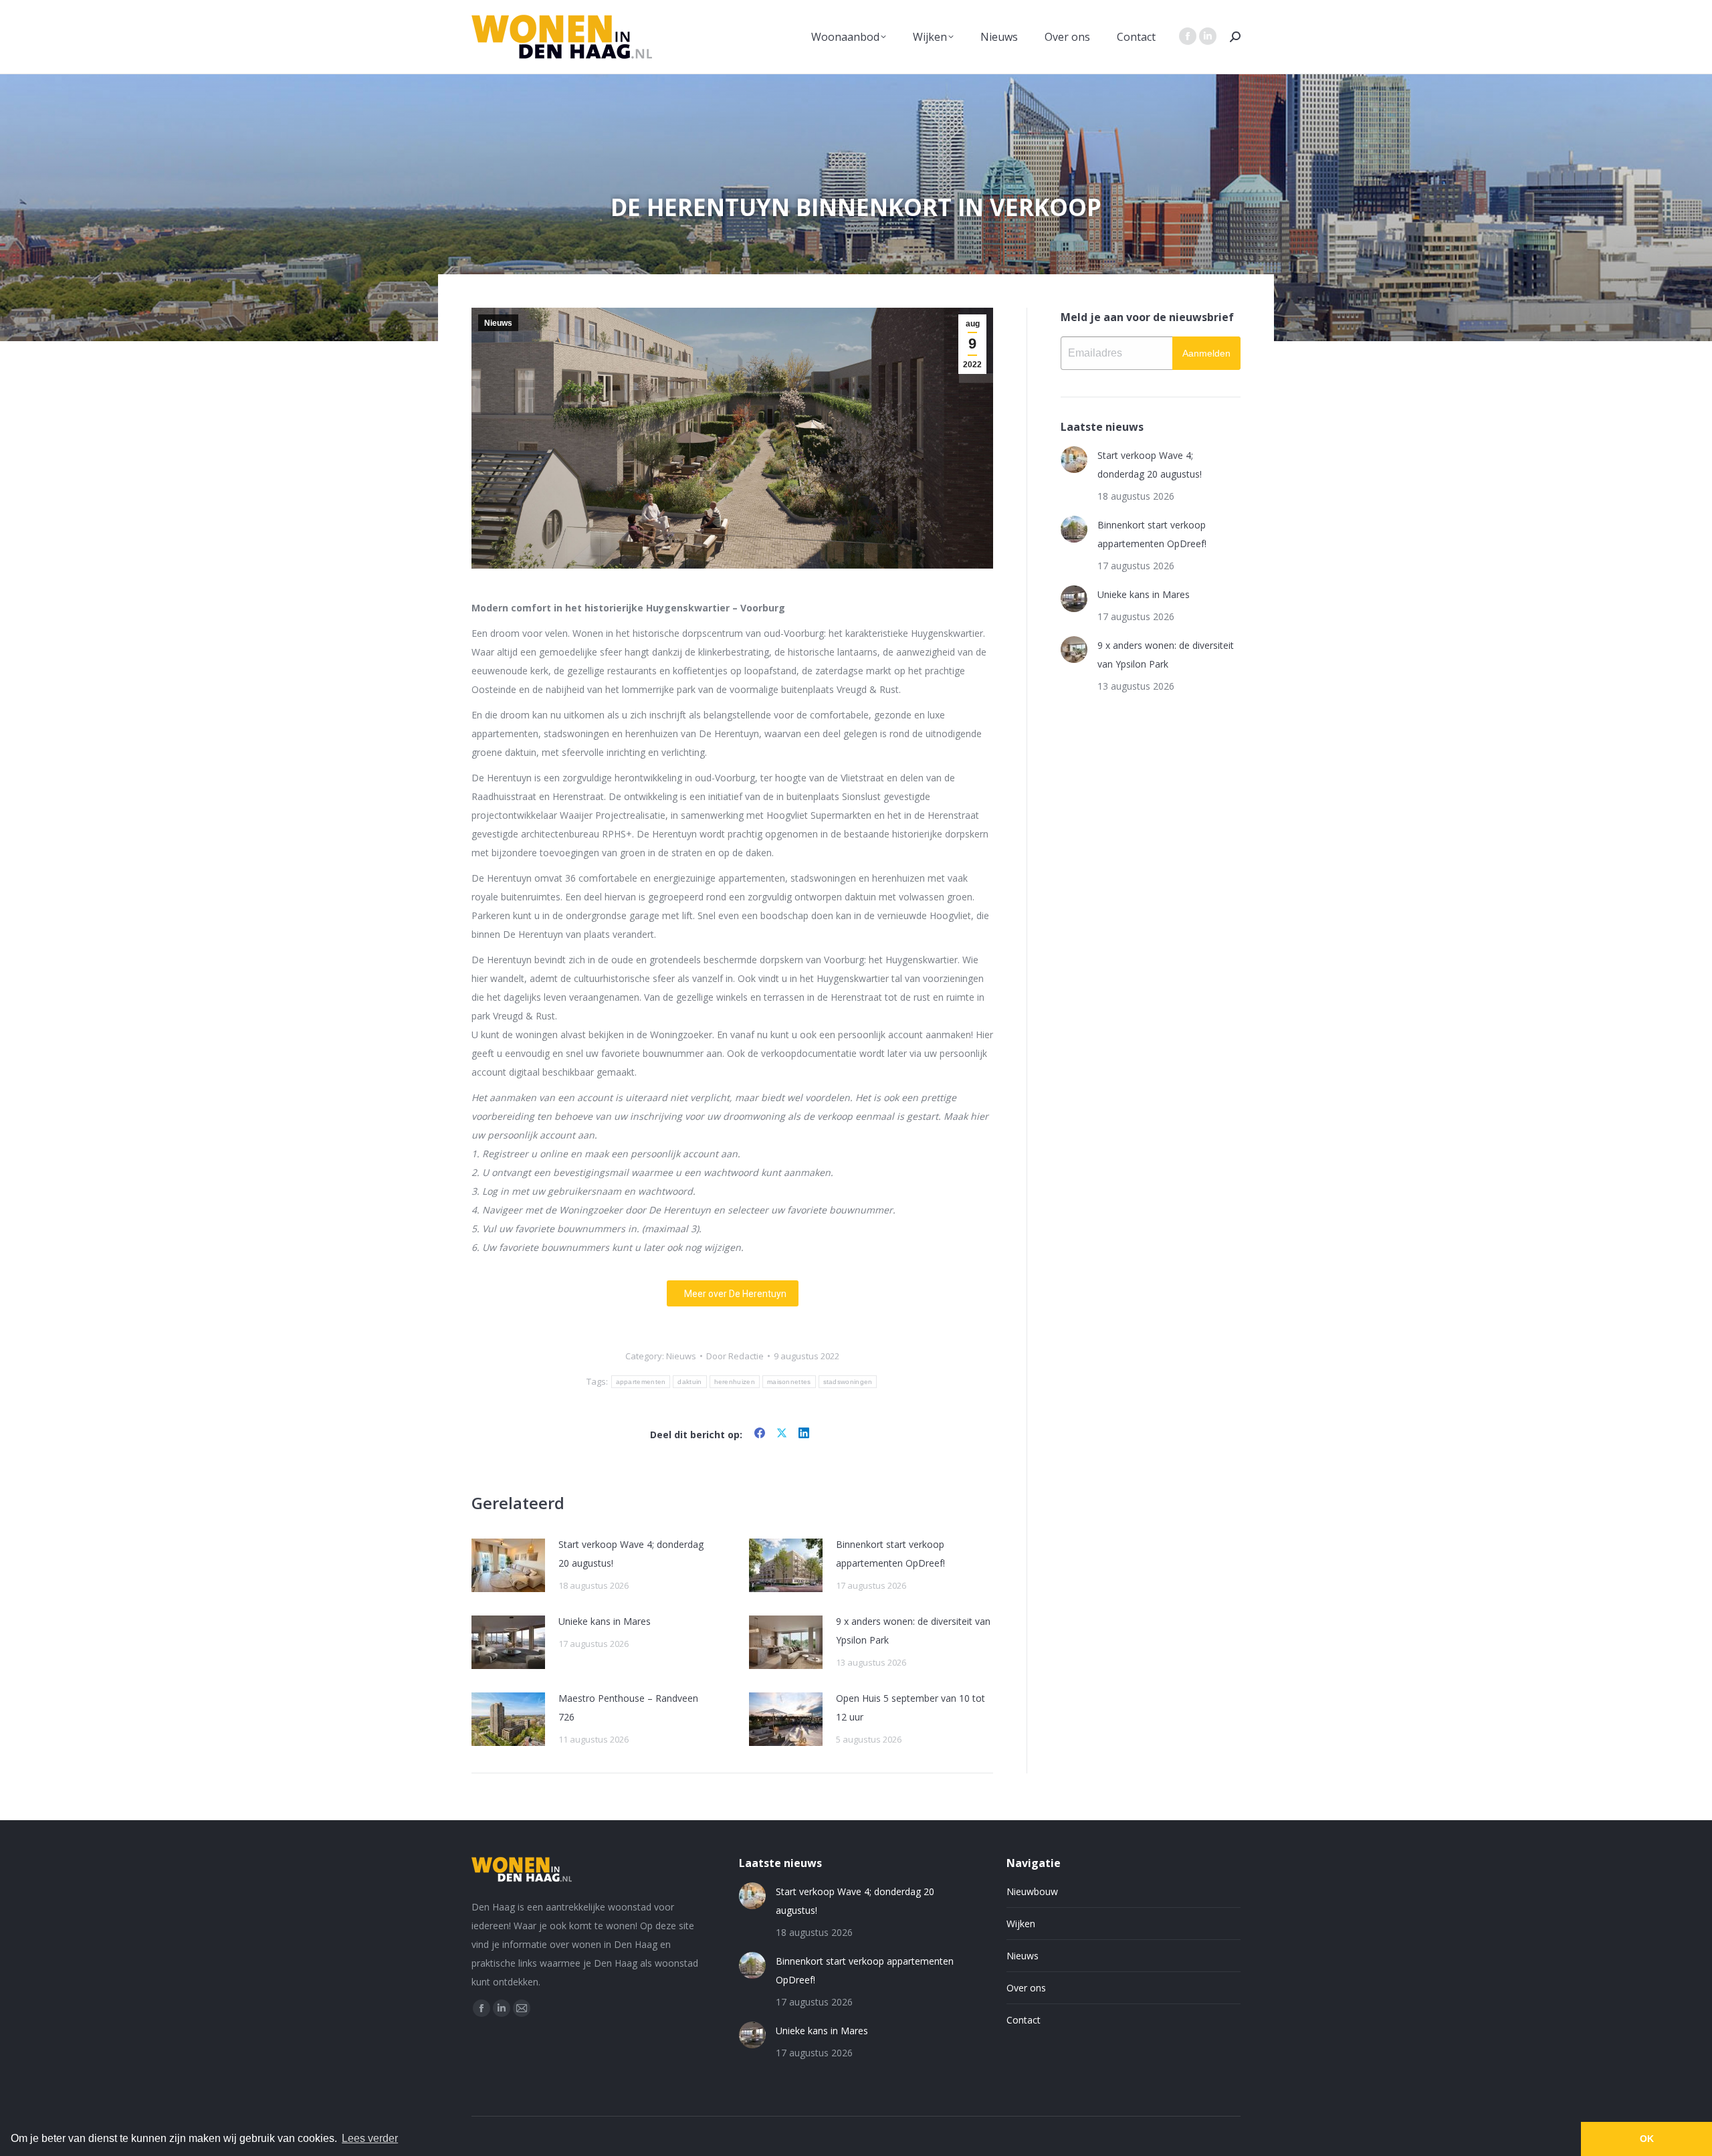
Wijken (1021, 1924)
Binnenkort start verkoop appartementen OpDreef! (890, 1554)
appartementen (641, 1382)
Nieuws (498, 323)
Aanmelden (1206, 353)
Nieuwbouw (1032, 1891)
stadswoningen (848, 1382)
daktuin (689, 1382)
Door (735, 1356)
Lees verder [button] (370, 2138)
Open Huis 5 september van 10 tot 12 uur (911, 1707)
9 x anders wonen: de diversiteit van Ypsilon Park (913, 1631)
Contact (1024, 2020)
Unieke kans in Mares (605, 1621)
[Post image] (508, 1565)
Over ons (1026, 1988)
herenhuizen (735, 1382)
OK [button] (1647, 2139)
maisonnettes (789, 1382)
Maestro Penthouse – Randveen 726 (628, 1707)
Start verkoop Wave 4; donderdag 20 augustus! (631, 1554)
